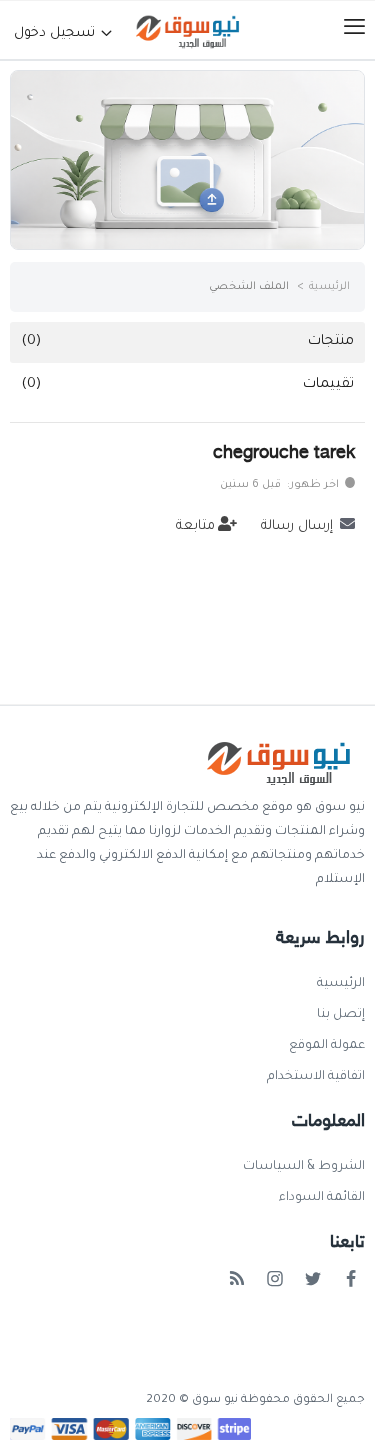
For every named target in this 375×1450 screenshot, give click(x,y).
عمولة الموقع (327, 1046)
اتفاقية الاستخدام (316, 1077)
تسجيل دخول (56, 33)
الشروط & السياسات (304, 1167)
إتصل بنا (341, 1015)
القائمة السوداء (322, 1198)
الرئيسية (329, 287)
